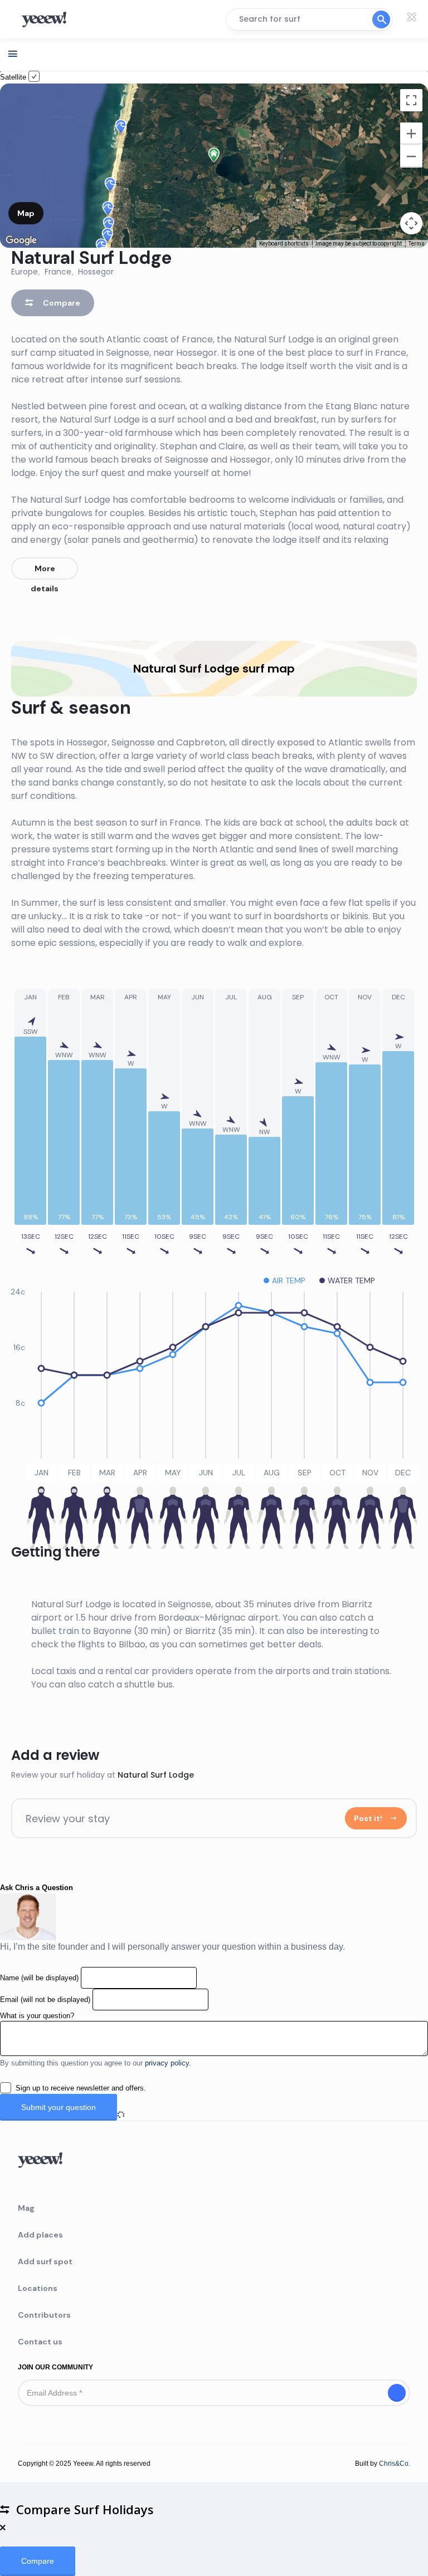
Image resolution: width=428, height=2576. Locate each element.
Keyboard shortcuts (284, 244)
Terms (417, 244)
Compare (60, 303)
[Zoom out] (411, 156)
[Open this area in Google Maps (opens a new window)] (21, 241)
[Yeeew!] (49, 19)
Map (26, 213)
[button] (121, 128)
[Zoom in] (411, 134)
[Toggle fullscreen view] (411, 100)
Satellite (14, 77)
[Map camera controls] (411, 223)
